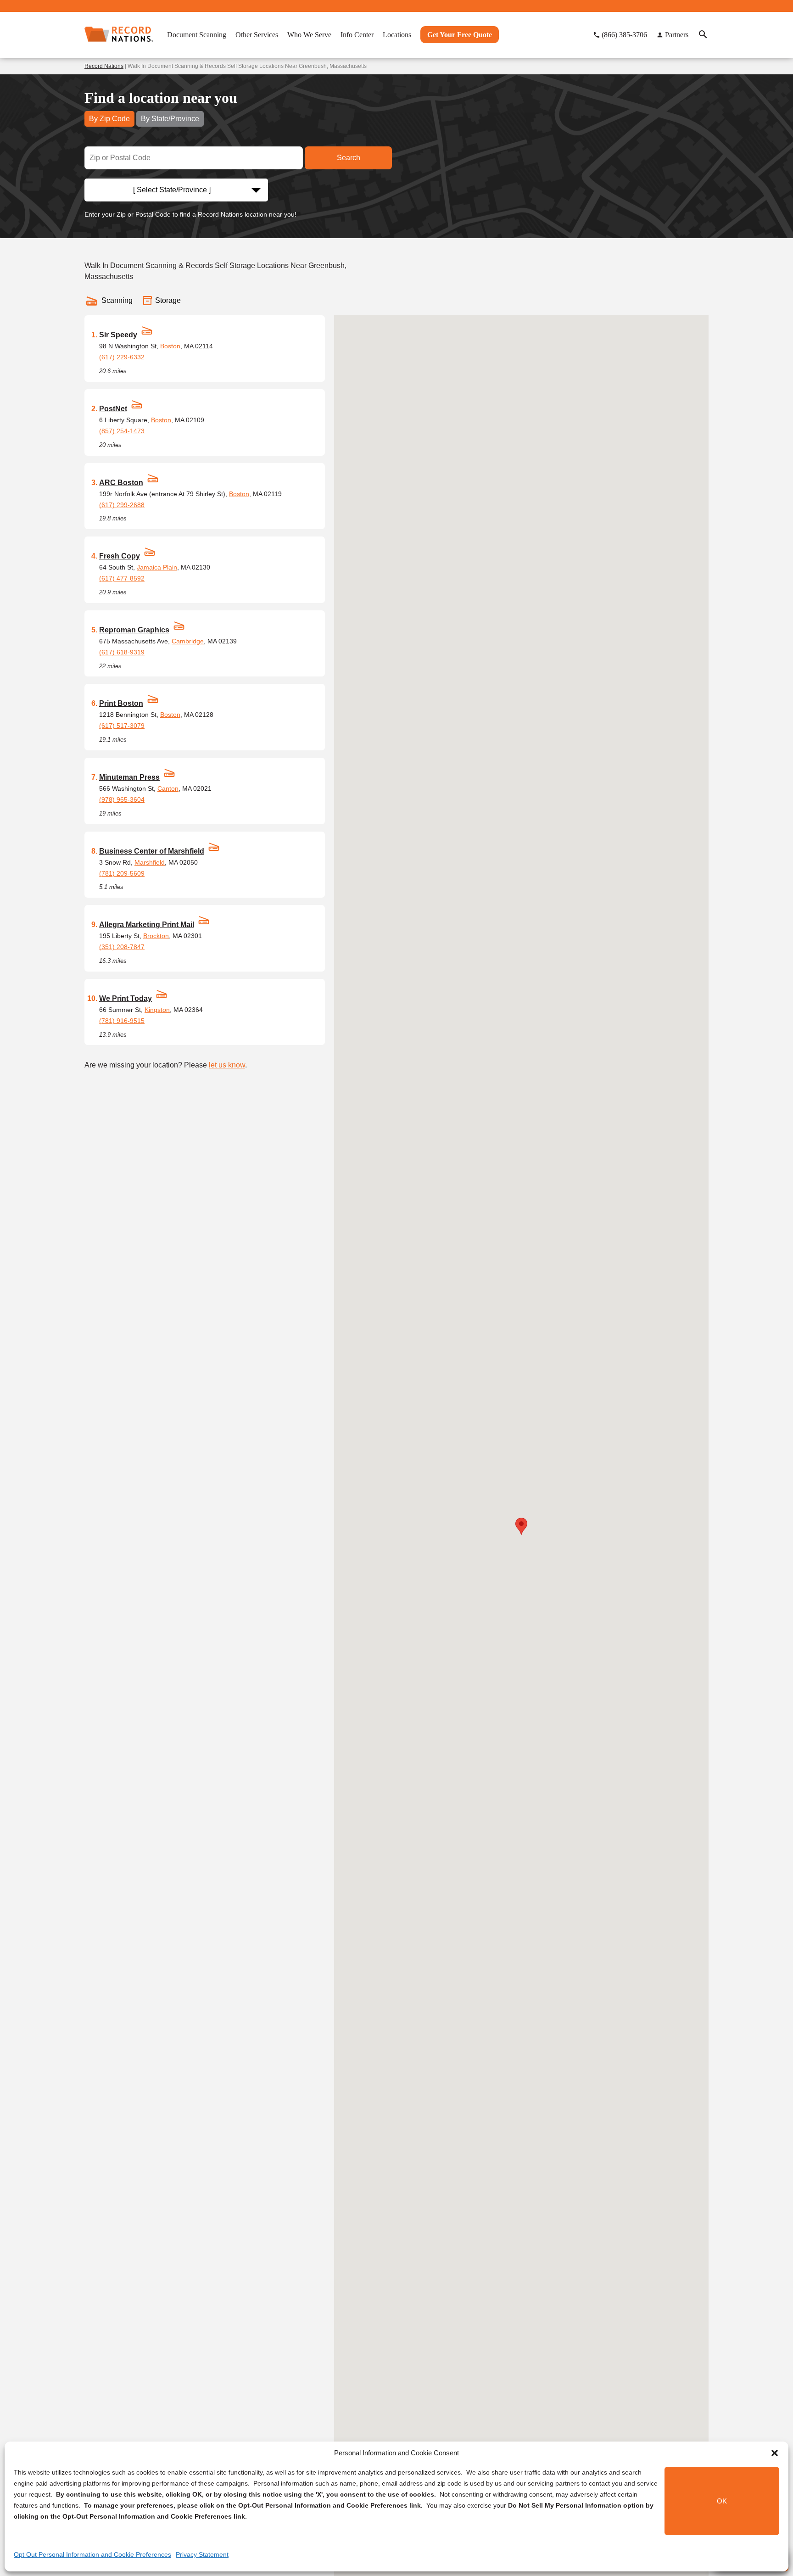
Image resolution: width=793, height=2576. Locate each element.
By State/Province (170, 119)
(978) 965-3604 (122, 799)
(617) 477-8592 (122, 578)
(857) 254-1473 (122, 431)
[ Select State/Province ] (172, 190)
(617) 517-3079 (122, 726)
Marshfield (150, 862)
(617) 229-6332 (122, 357)
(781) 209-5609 (122, 873)
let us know (227, 1065)
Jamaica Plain (157, 567)
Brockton (156, 936)
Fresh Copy (120, 556)
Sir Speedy (118, 335)
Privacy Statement (202, 2554)
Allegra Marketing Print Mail (147, 925)
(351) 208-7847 (122, 947)
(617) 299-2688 (122, 505)
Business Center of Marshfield (152, 851)
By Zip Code (109, 119)
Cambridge (188, 641)
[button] (775, 2453)
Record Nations (104, 66)
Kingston (157, 1010)
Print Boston (121, 703)
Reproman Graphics (134, 630)
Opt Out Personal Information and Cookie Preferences (92, 2554)
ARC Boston (121, 483)
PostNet (113, 409)
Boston (170, 346)
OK (722, 2501)
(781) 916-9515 (122, 1021)
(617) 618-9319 (122, 652)
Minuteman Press (129, 777)
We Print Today (126, 998)
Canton (168, 788)
